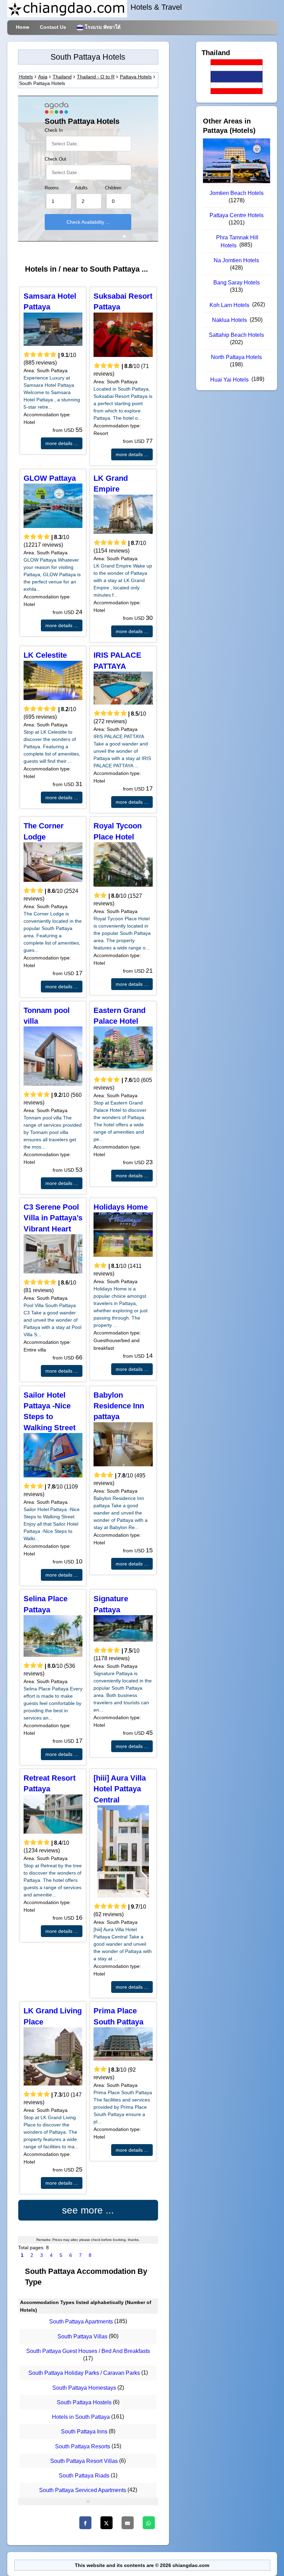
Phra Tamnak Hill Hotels (237, 241)
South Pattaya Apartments (81, 2322)
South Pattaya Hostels (84, 2402)
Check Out (55, 159)
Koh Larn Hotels (229, 305)
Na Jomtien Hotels (236, 260)
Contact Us (53, 27)
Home (23, 27)
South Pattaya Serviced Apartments (83, 2490)
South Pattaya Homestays (84, 2388)
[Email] (128, 2523)
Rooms (52, 188)
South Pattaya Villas (82, 2336)
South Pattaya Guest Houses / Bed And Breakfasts (88, 2351)
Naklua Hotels (229, 320)
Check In (54, 130)
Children (113, 188)
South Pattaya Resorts (83, 2446)
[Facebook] (85, 2523)
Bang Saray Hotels (237, 283)
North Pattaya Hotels (236, 357)
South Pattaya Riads (84, 2476)
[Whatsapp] (149, 2523)
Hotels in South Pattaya (81, 2417)
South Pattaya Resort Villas (84, 2461)
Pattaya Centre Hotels (237, 215)
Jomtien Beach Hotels (237, 193)
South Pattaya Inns (84, 2432)
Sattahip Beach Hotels (236, 335)
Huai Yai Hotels (229, 380)
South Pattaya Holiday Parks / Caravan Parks (84, 2373)
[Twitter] (106, 2523)
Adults (81, 188)
